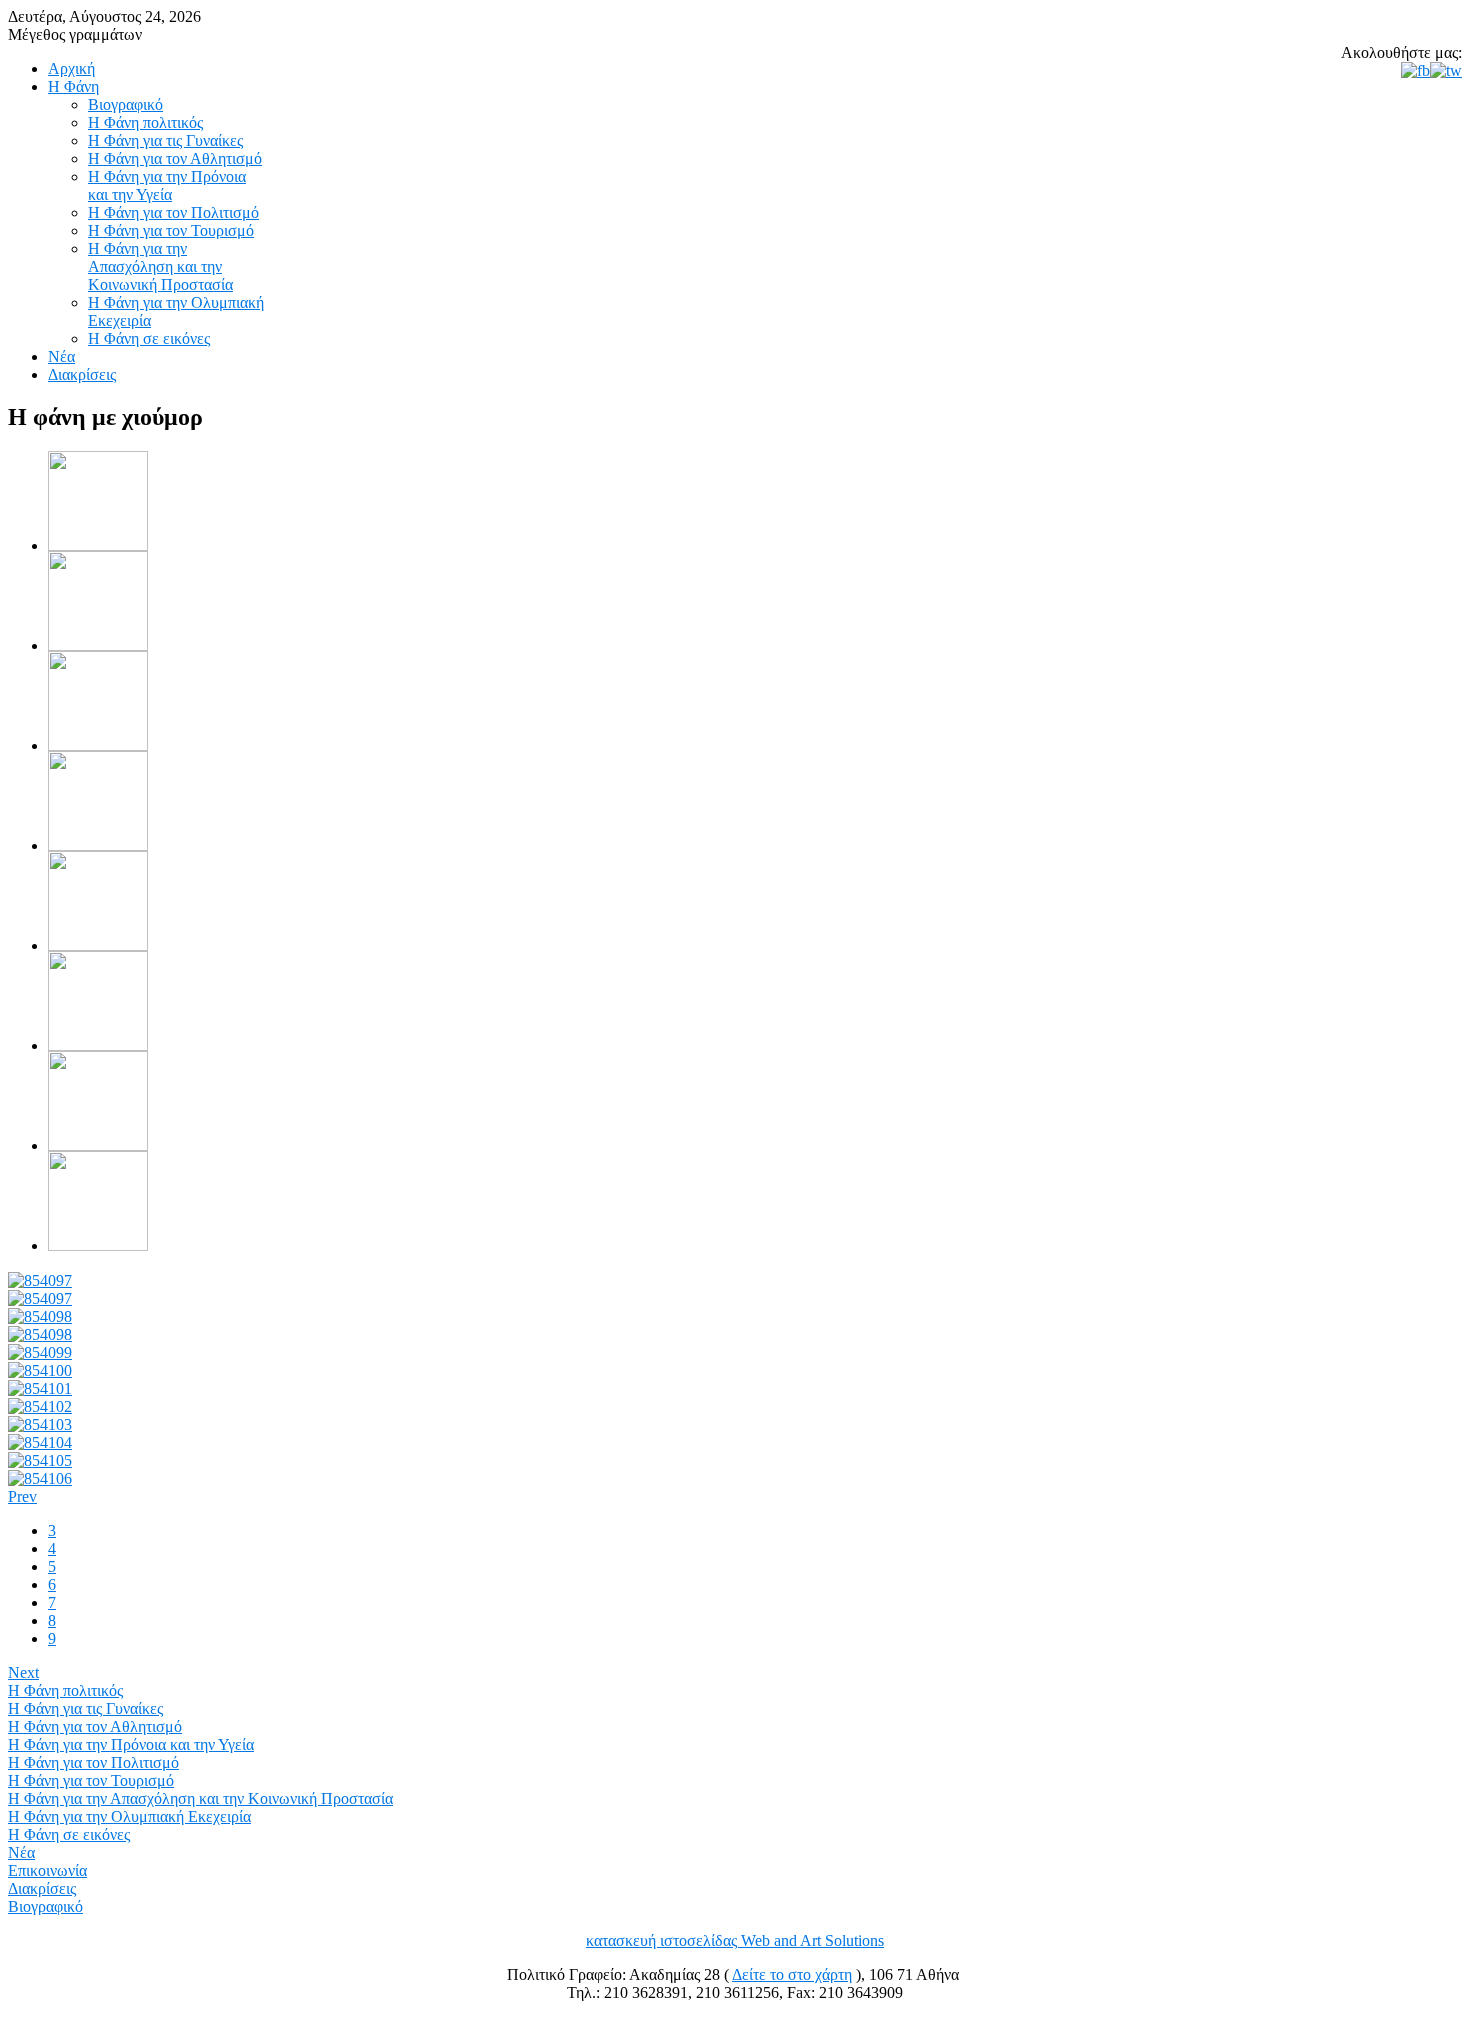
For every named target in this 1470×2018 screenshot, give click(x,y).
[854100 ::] (40, 1370)
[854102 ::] (40, 1406)
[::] (98, 545)
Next (23, 1672)
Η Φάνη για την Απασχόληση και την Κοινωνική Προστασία (200, 1798)
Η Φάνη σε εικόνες (69, 1834)
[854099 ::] (40, 1352)
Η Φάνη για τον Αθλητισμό (95, 1726)
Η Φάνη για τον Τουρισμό (91, 1780)
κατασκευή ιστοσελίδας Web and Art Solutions (735, 1940)
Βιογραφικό (45, 1906)
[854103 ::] (40, 1424)
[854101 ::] (40, 1388)
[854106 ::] (40, 1478)
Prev (22, 1496)
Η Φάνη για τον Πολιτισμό (93, 1762)
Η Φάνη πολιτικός (65, 1690)
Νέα (21, 1852)
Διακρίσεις (42, 1888)
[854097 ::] (40, 1280)
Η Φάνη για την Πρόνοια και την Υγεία (131, 1744)
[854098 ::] (40, 1316)
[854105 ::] (40, 1460)
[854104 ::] (40, 1442)
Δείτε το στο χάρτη (792, 1974)
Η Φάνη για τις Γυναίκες (85, 1708)
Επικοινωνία (47, 1870)
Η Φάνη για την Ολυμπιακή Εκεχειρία (129, 1816)
